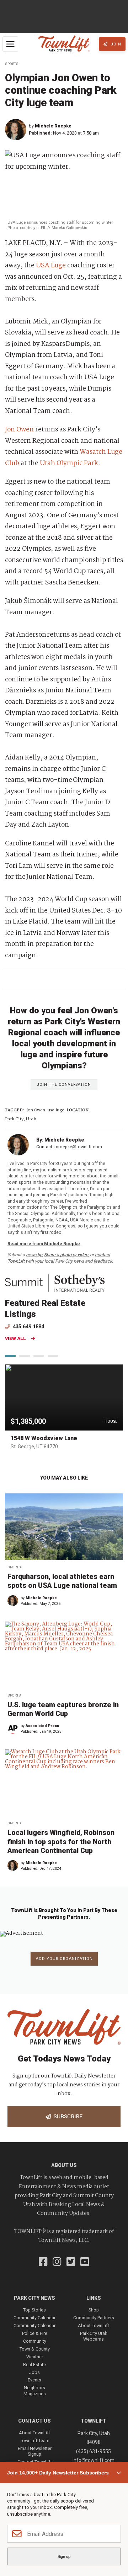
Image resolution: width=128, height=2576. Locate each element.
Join (115, 44)
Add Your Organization (64, 1959)
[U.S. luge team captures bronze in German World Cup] (64, 1655)
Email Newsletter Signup (35, 2451)
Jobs (34, 2372)
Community (35, 2341)
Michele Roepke (53, 126)
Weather (35, 2357)
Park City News (34, 2298)
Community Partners (94, 2318)
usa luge (56, 1110)
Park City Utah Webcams (94, 2336)
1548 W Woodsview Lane (44, 1438)
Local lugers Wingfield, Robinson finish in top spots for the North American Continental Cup (61, 1842)
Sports (12, 64)
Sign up (64, 2556)
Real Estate (34, 2365)
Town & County (35, 2349)
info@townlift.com (94, 2460)
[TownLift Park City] (64, 44)
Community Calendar (34, 2318)
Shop (94, 2310)
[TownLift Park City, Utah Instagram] (57, 2262)
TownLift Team (35, 2441)
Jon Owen (19, 430)
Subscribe (67, 2117)
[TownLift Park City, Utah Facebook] (43, 2262)
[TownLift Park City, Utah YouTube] (85, 2262)
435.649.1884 (28, 1327)
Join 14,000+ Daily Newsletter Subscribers (58, 2473)
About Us (64, 2165)
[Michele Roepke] (17, 130)
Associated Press (42, 1726)
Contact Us (34, 2421)
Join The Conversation (64, 1085)
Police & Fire (35, 2333)
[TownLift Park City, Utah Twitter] (71, 2262)
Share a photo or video (66, 1255)
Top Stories (34, 2310)
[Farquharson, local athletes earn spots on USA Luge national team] (64, 1527)
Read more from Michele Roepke (44, 1244)
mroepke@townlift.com (78, 1147)
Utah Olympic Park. (70, 463)
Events (34, 2380)
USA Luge (51, 266)
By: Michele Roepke (60, 1140)
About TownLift (94, 2326)
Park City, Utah (21, 1119)
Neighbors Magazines (35, 2390)
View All (15, 1339)
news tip (34, 1255)
